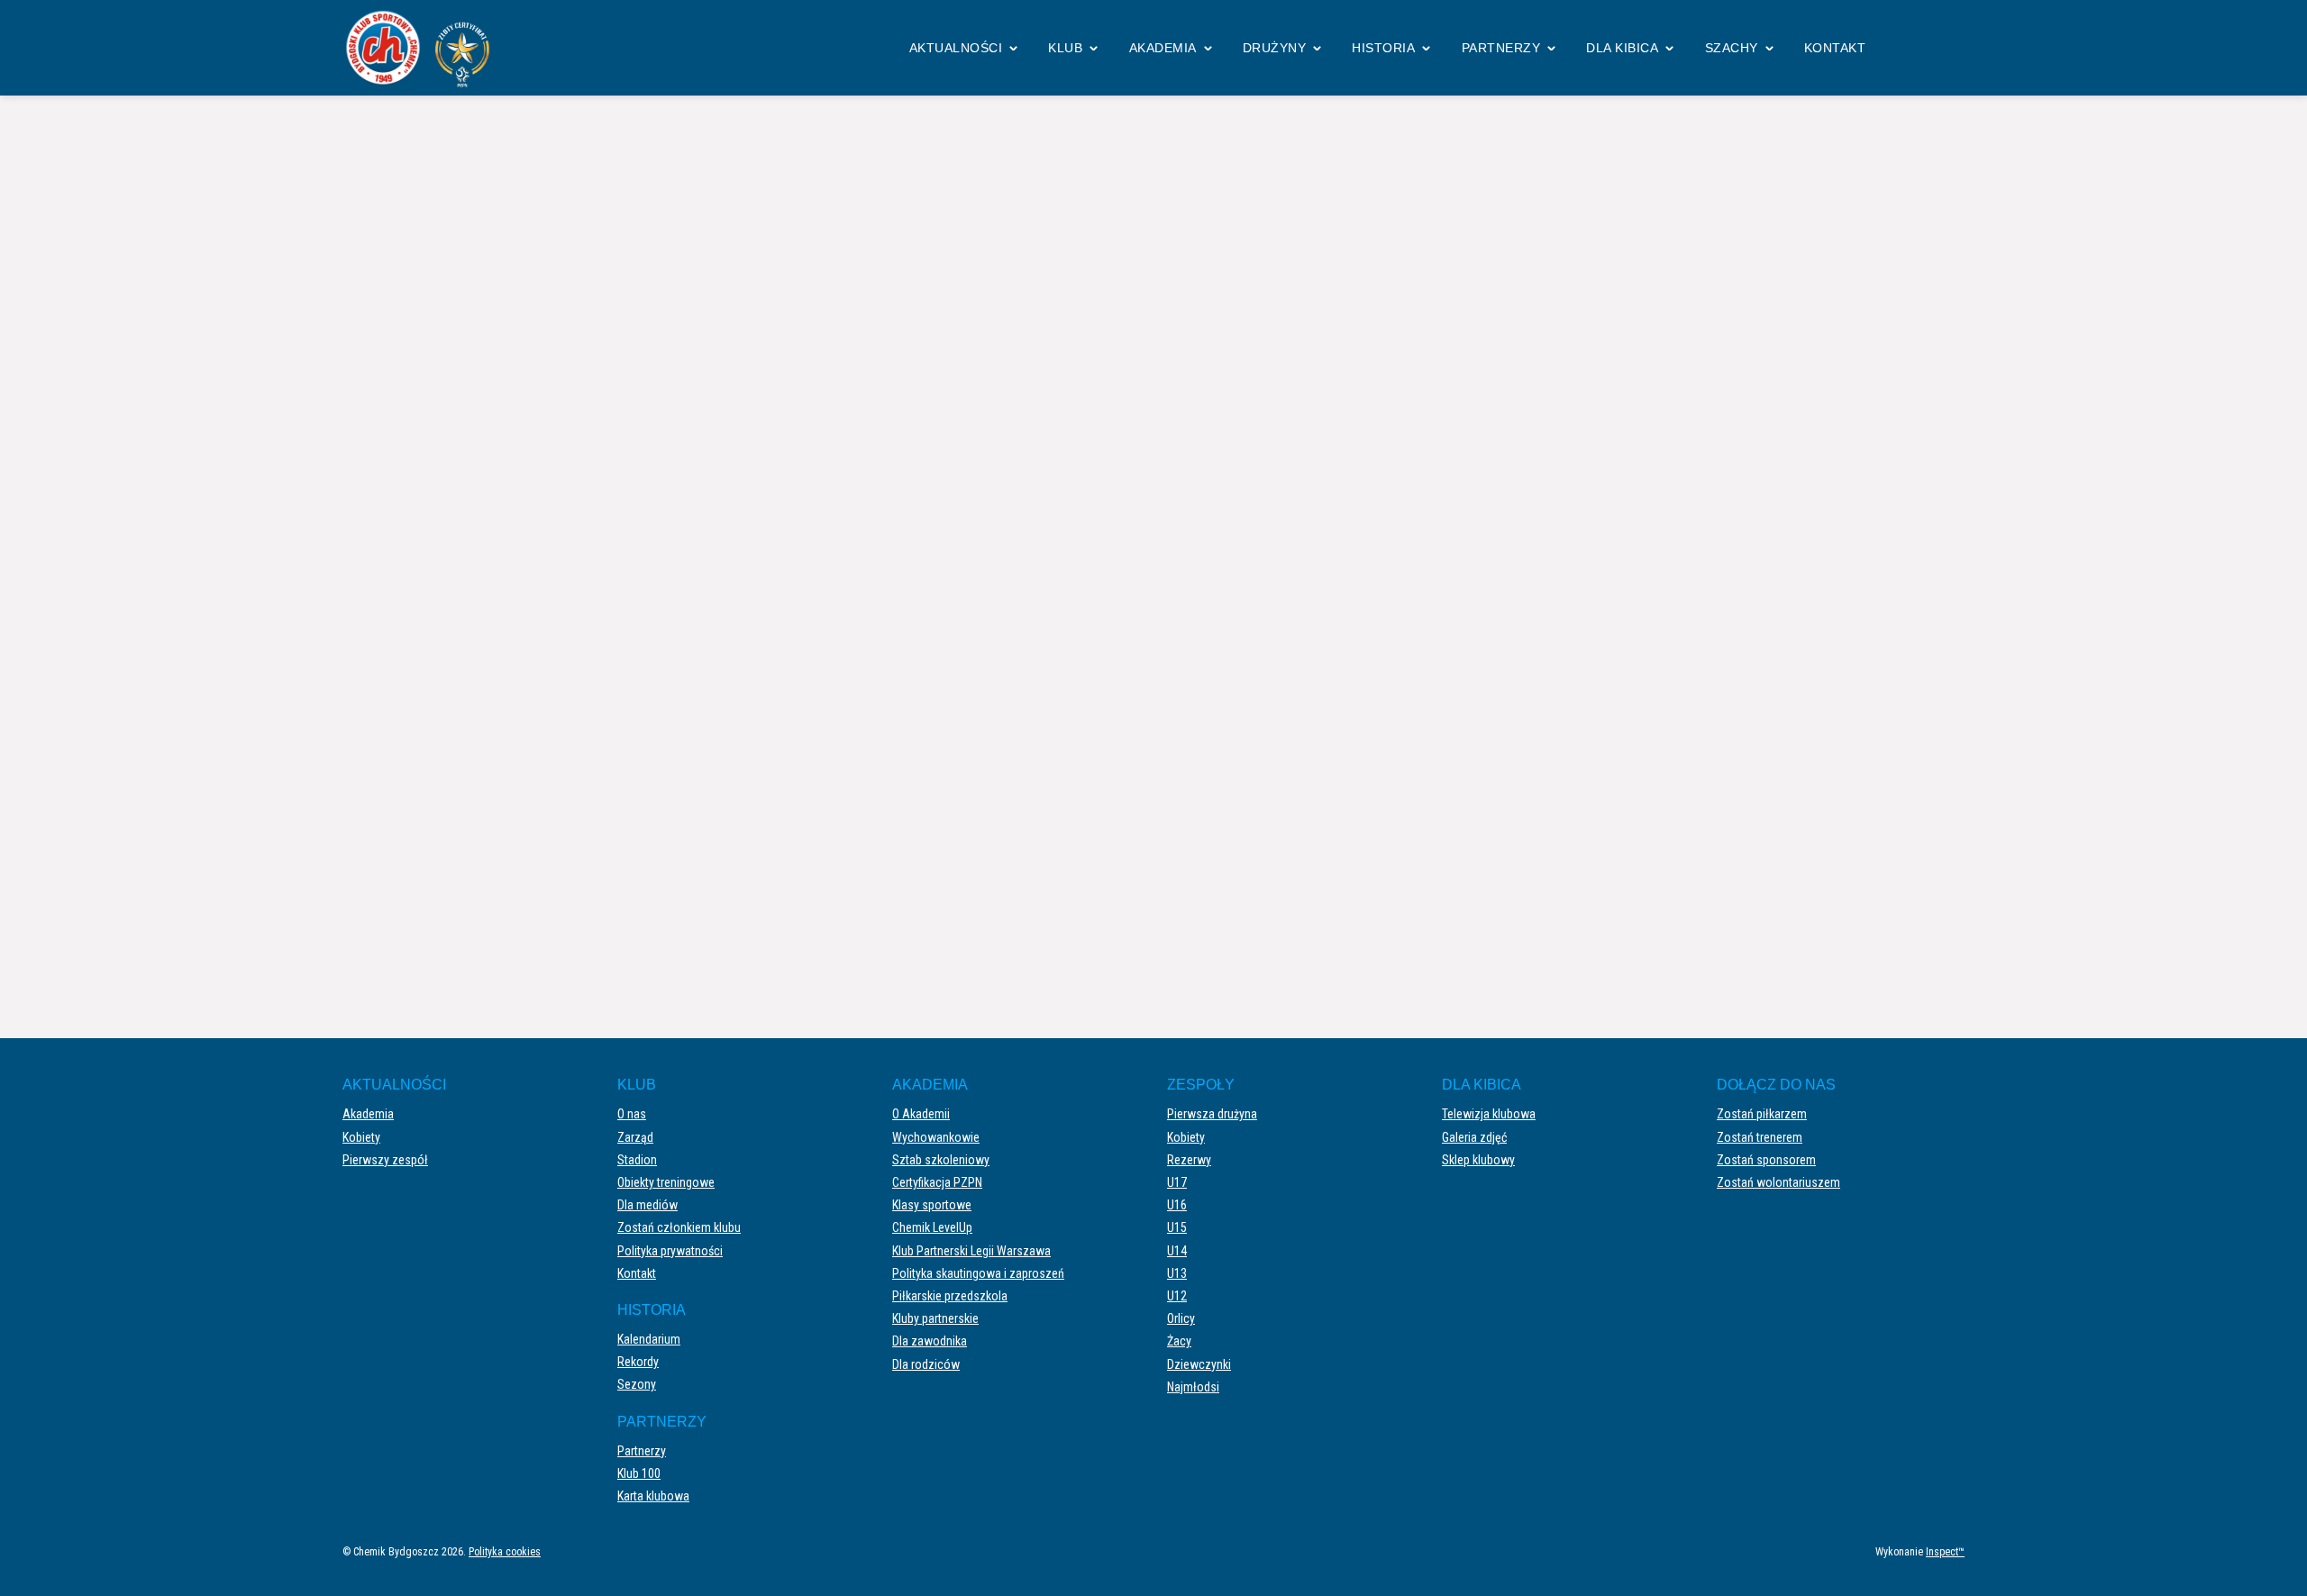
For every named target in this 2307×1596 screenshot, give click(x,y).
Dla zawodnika (930, 1341)
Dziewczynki (1199, 1364)
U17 (1177, 1182)
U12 (1177, 1296)
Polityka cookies (505, 1552)
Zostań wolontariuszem (1778, 1182)
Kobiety (361, 1137)
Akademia (1163, 48)
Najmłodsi (1193, 1387)
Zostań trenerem (1760, 1137)
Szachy (1732, 48)
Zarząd (635, 1137)
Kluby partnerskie (935, 1318)
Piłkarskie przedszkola (950, 1296)
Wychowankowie (936, 1137)
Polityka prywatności (670, 1251)
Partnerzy (1501, 48)
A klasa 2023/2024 (1127, 170)
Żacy (1179, 1341)
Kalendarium (649, 1339)
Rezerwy (1189, 1160)
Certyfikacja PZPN (937, 1182)
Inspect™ (1945, 1552)
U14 (1177, 1251)
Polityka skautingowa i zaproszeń (978, 1273)
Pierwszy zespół (385, 1160)
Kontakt (1835, 48)
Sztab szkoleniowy (941, 1160)
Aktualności (956, 48)
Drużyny (1275, 48)
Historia (1383, 48)
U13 (1177, 1273)
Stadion (637, 1160)
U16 (1177, 1205)
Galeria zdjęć (1474, 1137)
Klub (1065, 48)
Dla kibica (1622, 48)
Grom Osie (758, 529)
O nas (632, 1114)
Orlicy (1181, 1318)
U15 (1177, 1227)
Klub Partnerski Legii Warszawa (971, 1251)
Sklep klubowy (1478, 1160)
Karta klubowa (653, 1496)
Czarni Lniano (1539, 529)
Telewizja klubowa (1489, 1114)
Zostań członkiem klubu (679, 1227)
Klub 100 (639, 1473)
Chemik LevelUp (932, 1227)
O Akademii (921, 1114)
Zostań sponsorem (1766, 1160)
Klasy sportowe (932, 1205)
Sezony (637, 1384)
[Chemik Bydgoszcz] (424, 48)
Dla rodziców (926, 1364)
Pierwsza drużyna (1212, 1114)
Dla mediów (647, 1205)
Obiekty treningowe (666, 1182)
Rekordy (638, 1362)
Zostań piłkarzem (1762, 1114)
